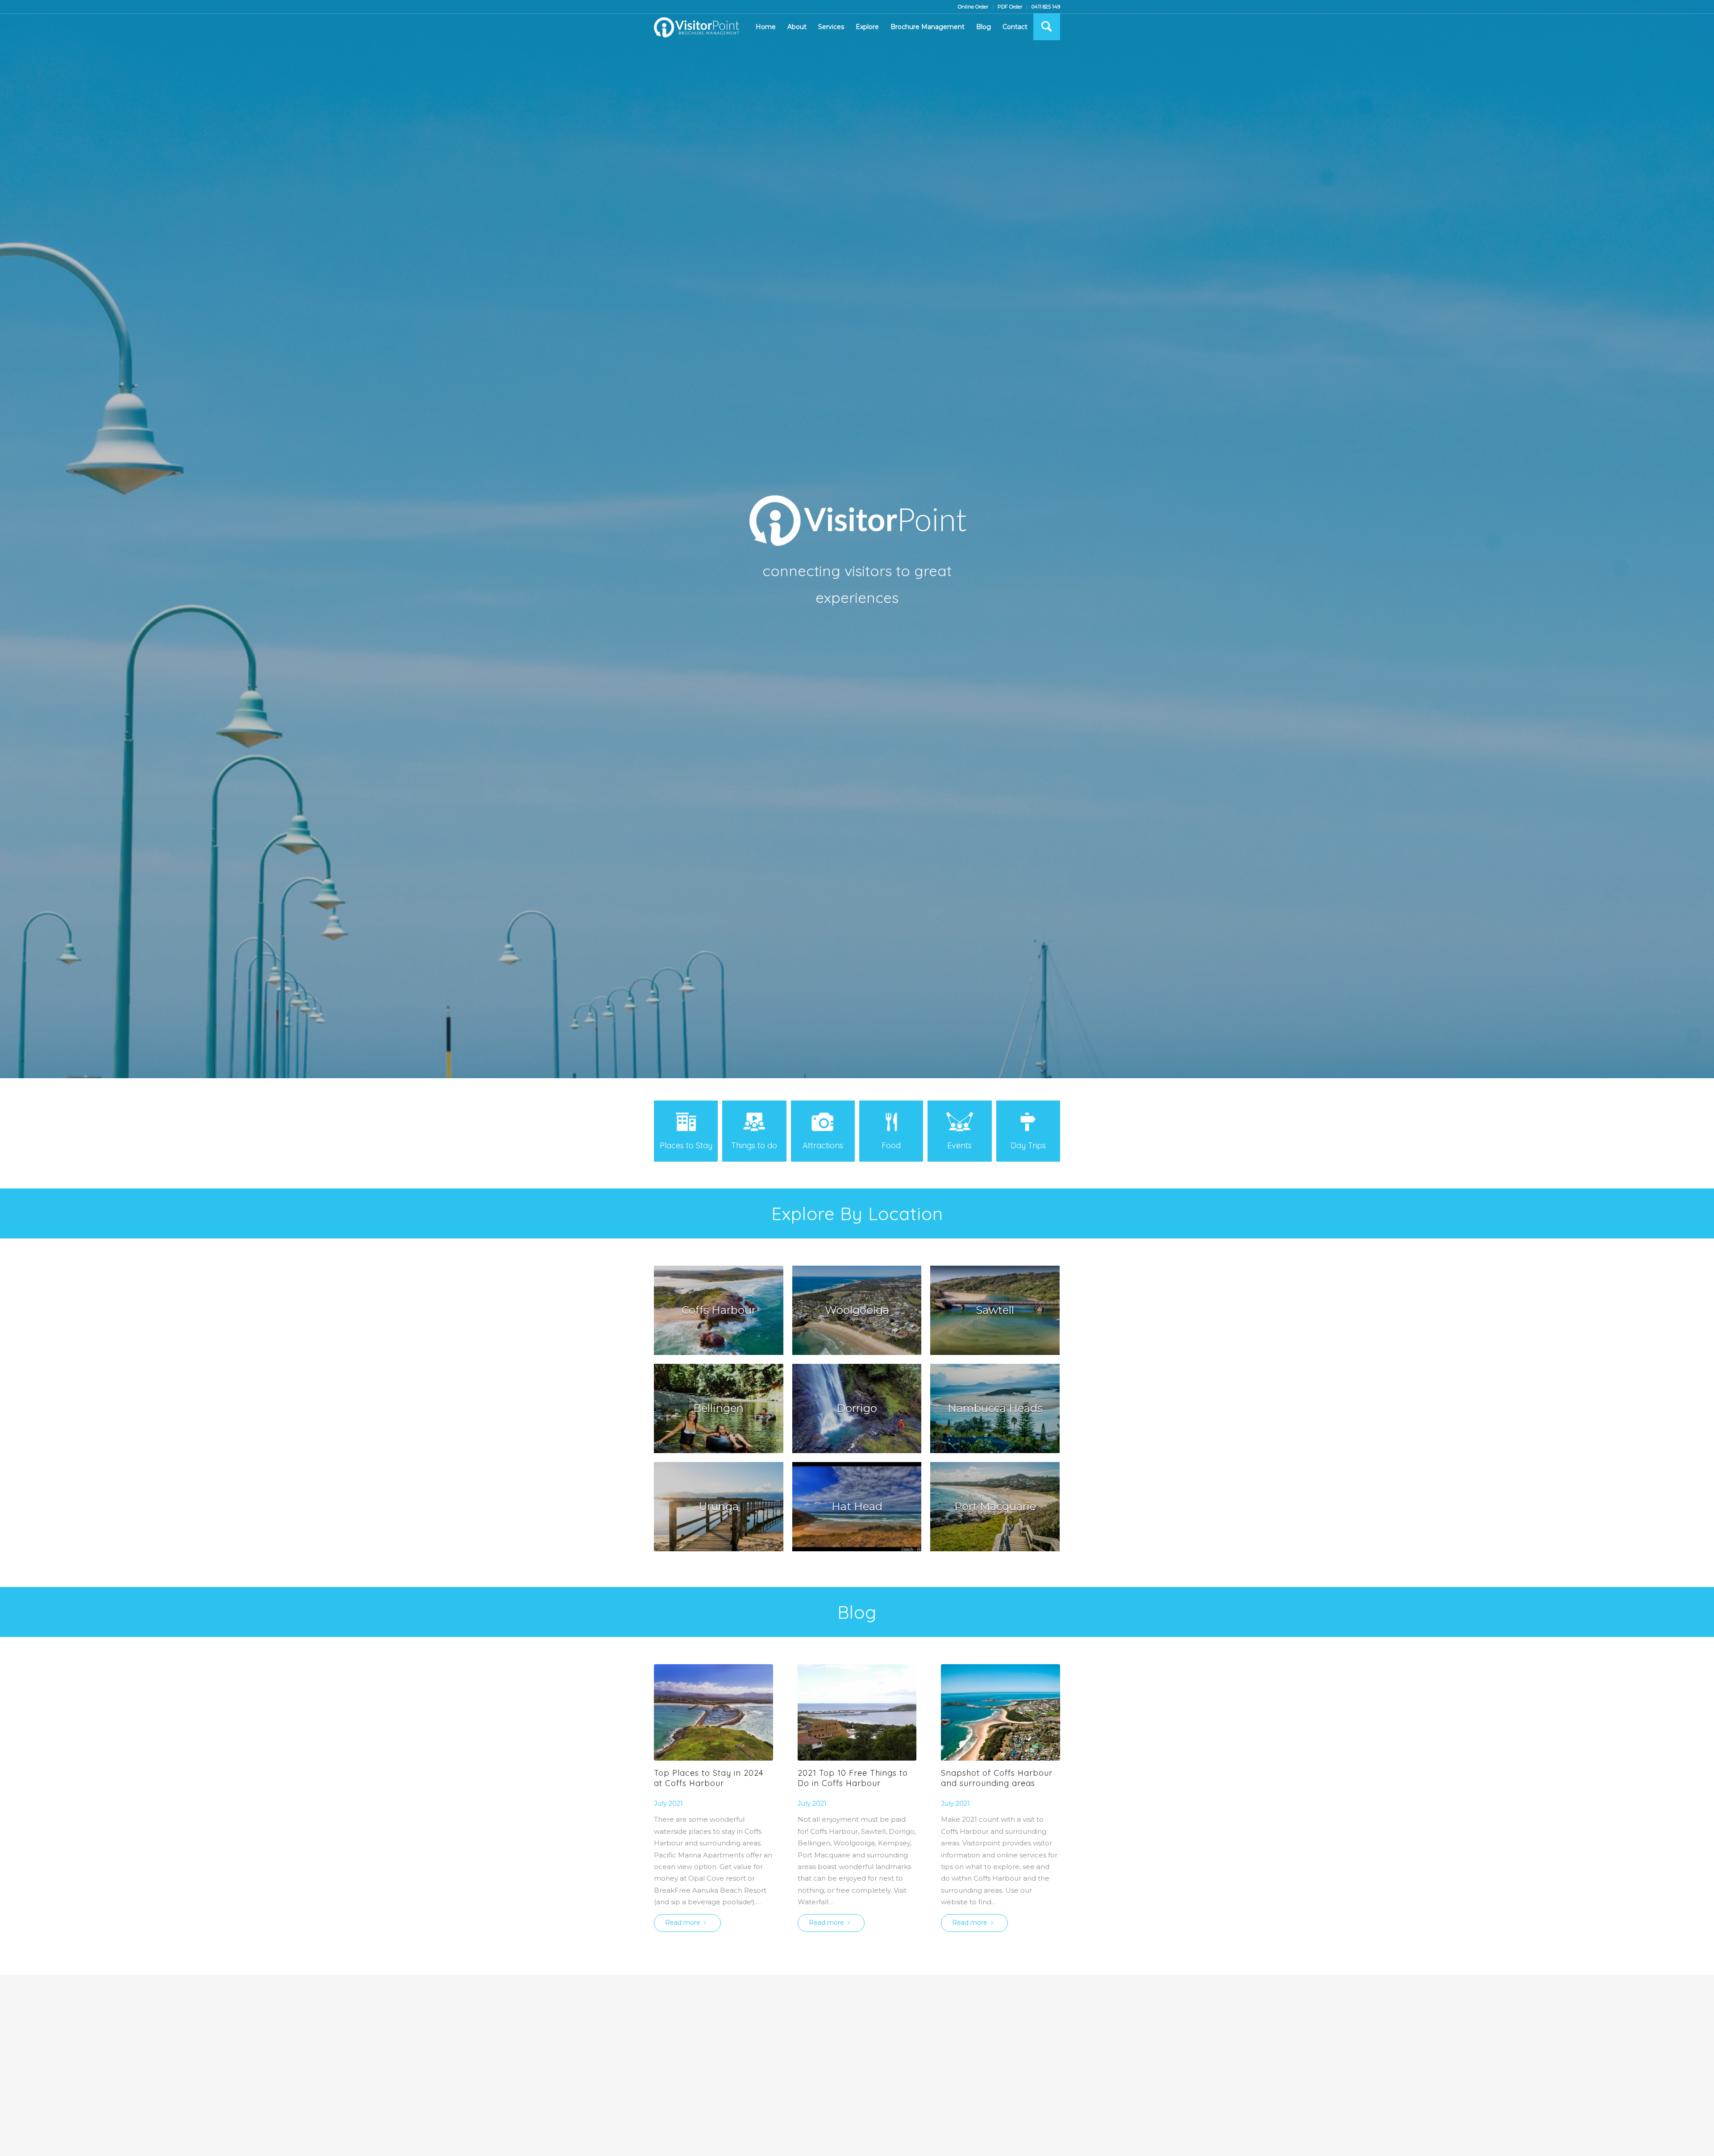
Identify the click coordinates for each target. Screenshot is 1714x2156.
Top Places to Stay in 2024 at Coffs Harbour (709, 1778)
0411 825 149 (1046, 7)
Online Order (973, 7)
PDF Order (1010, 7)
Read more (683, 1923)
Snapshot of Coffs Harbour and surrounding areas (997, 1778)
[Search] (1047, 27)
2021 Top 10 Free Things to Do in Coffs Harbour (853, 1778)
